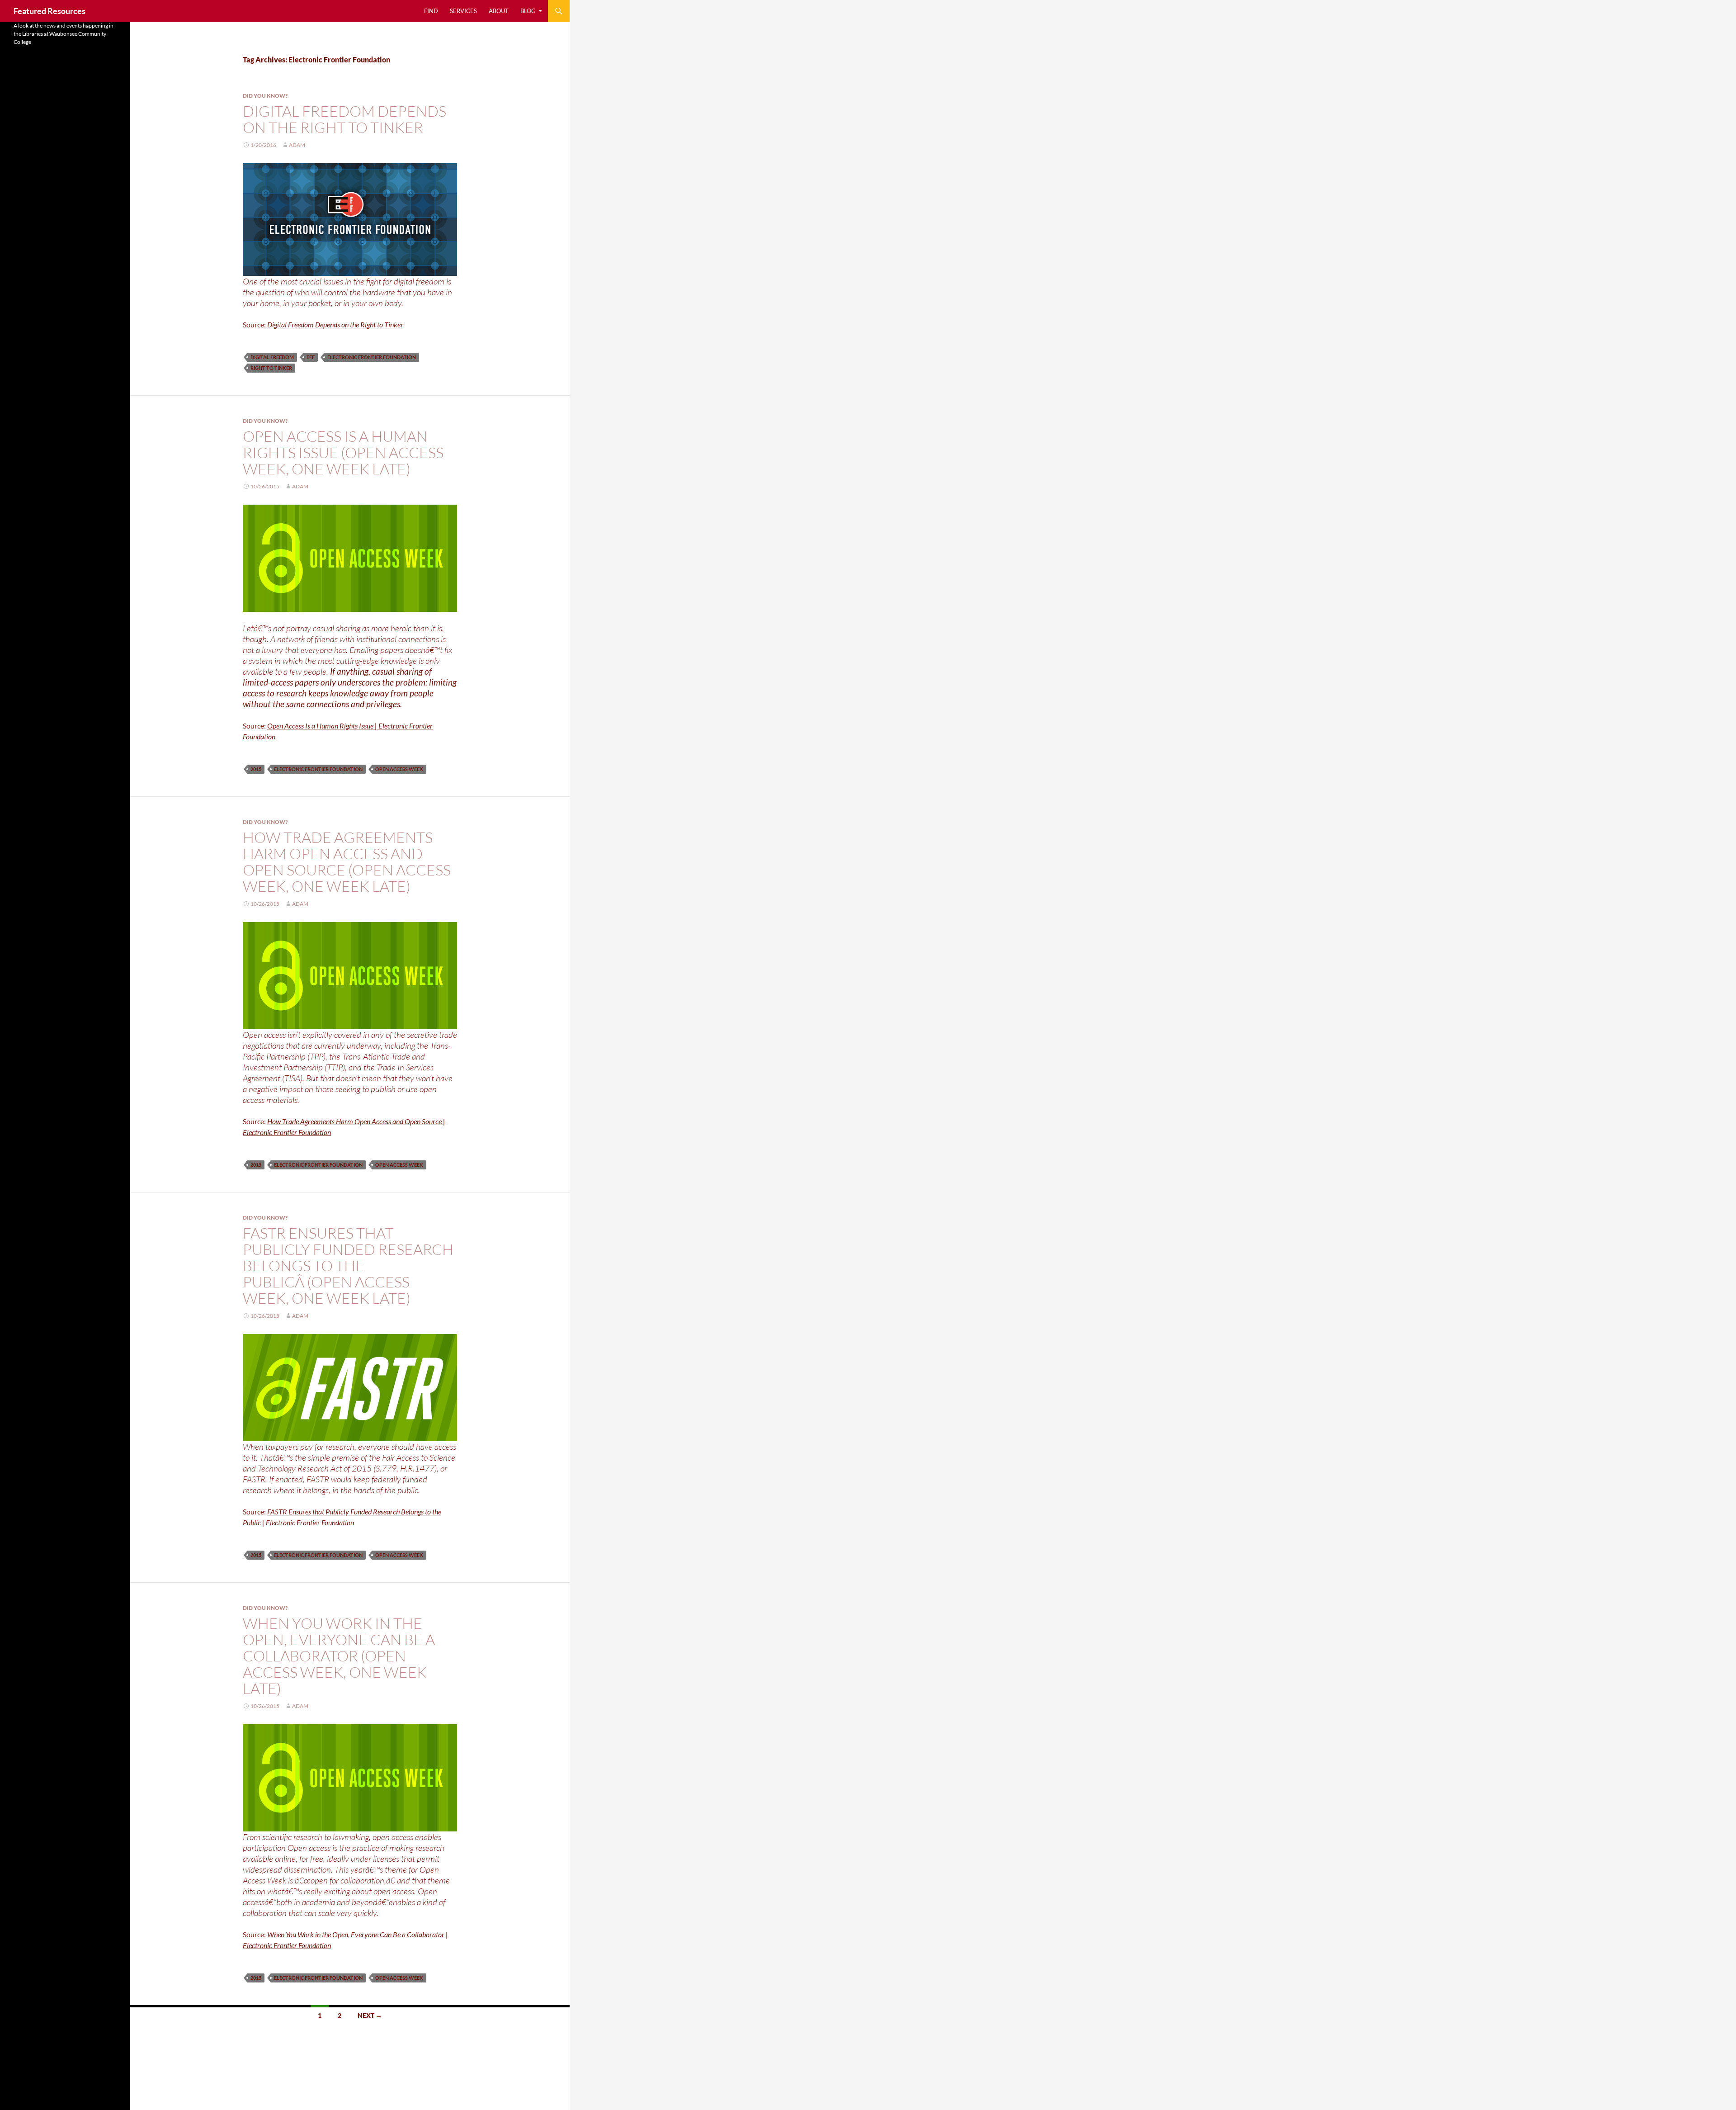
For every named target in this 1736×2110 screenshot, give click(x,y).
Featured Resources (50, 11)
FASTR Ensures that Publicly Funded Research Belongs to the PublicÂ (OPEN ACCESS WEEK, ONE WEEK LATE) (348, 1266)
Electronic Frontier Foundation (372, 357)
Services (463, 11)
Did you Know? (265, 96)
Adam (297, 145)
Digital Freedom (272, 357)
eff (311, 357)
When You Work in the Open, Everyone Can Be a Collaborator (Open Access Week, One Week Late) (339, 1656)
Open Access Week (399, 769)
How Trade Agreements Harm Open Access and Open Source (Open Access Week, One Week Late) (347, 862)
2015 (256, 769)
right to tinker (271, 368)
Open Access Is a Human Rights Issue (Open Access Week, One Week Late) (343, 452)
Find (431, 11)
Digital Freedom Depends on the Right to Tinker (344, 119)
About (499, 11)
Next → (370, 2015)
